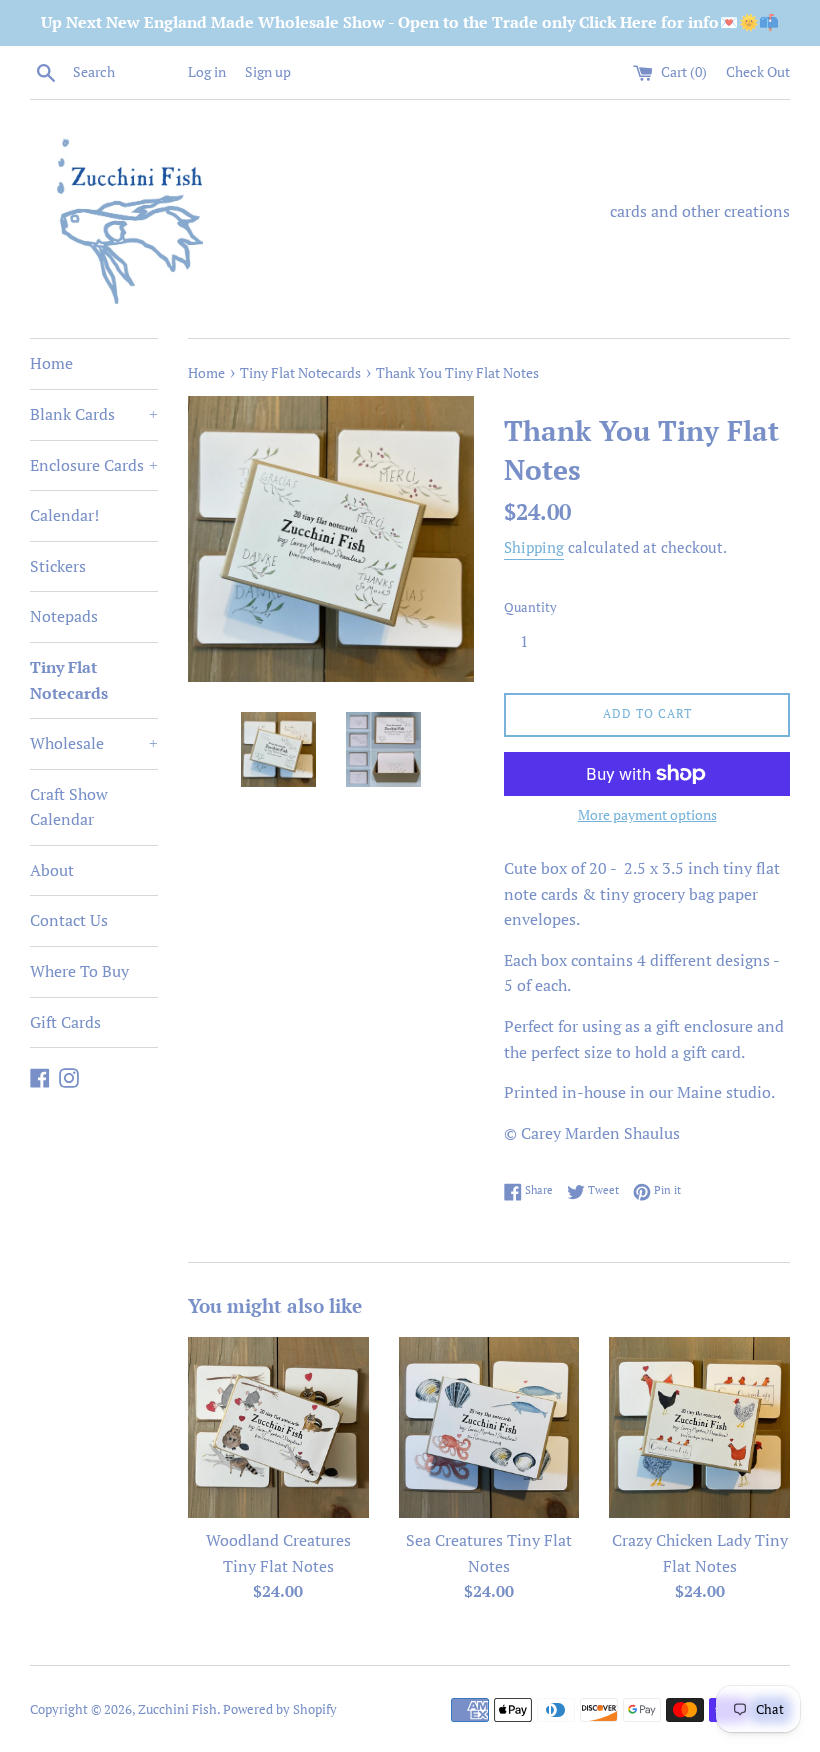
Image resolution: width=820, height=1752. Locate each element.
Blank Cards (94, 414)
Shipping (534, 547)
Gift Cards (65, 1022)
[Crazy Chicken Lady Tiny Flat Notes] (699, 1427)
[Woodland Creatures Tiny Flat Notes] (278, 1427)
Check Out (758, 71)
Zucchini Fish (177, 1709)
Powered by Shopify (280, 1709)
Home (51, 363)
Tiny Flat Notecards (69, 680)
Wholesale (94, 743)
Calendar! (64, 515)
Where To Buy (79, 971)
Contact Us (69, 920)
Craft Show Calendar (69, 807)
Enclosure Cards (94, 465)
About (52, 870)
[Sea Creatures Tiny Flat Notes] (489, 1427)
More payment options (647, 814)
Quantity (530, 607)
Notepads (64, 616)
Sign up (268, 71)
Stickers (58, 566)
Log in (207, 71)
